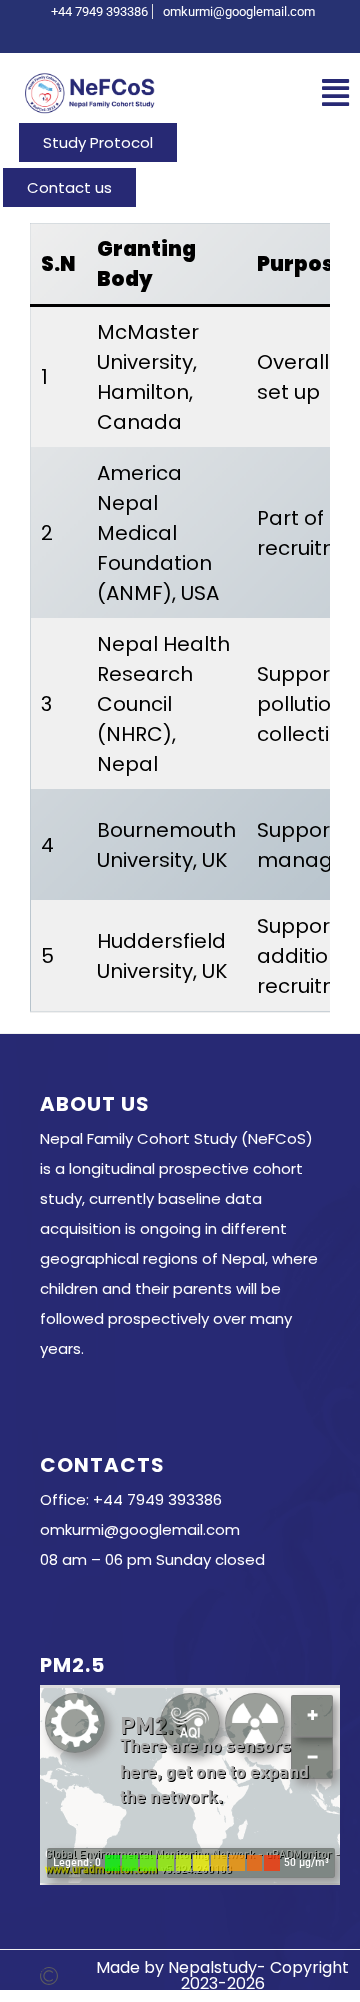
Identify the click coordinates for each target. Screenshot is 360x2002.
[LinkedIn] (219, 34)
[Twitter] (185, 34)
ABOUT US (95, 1104)
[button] (335, 93)
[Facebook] (151, 34)
